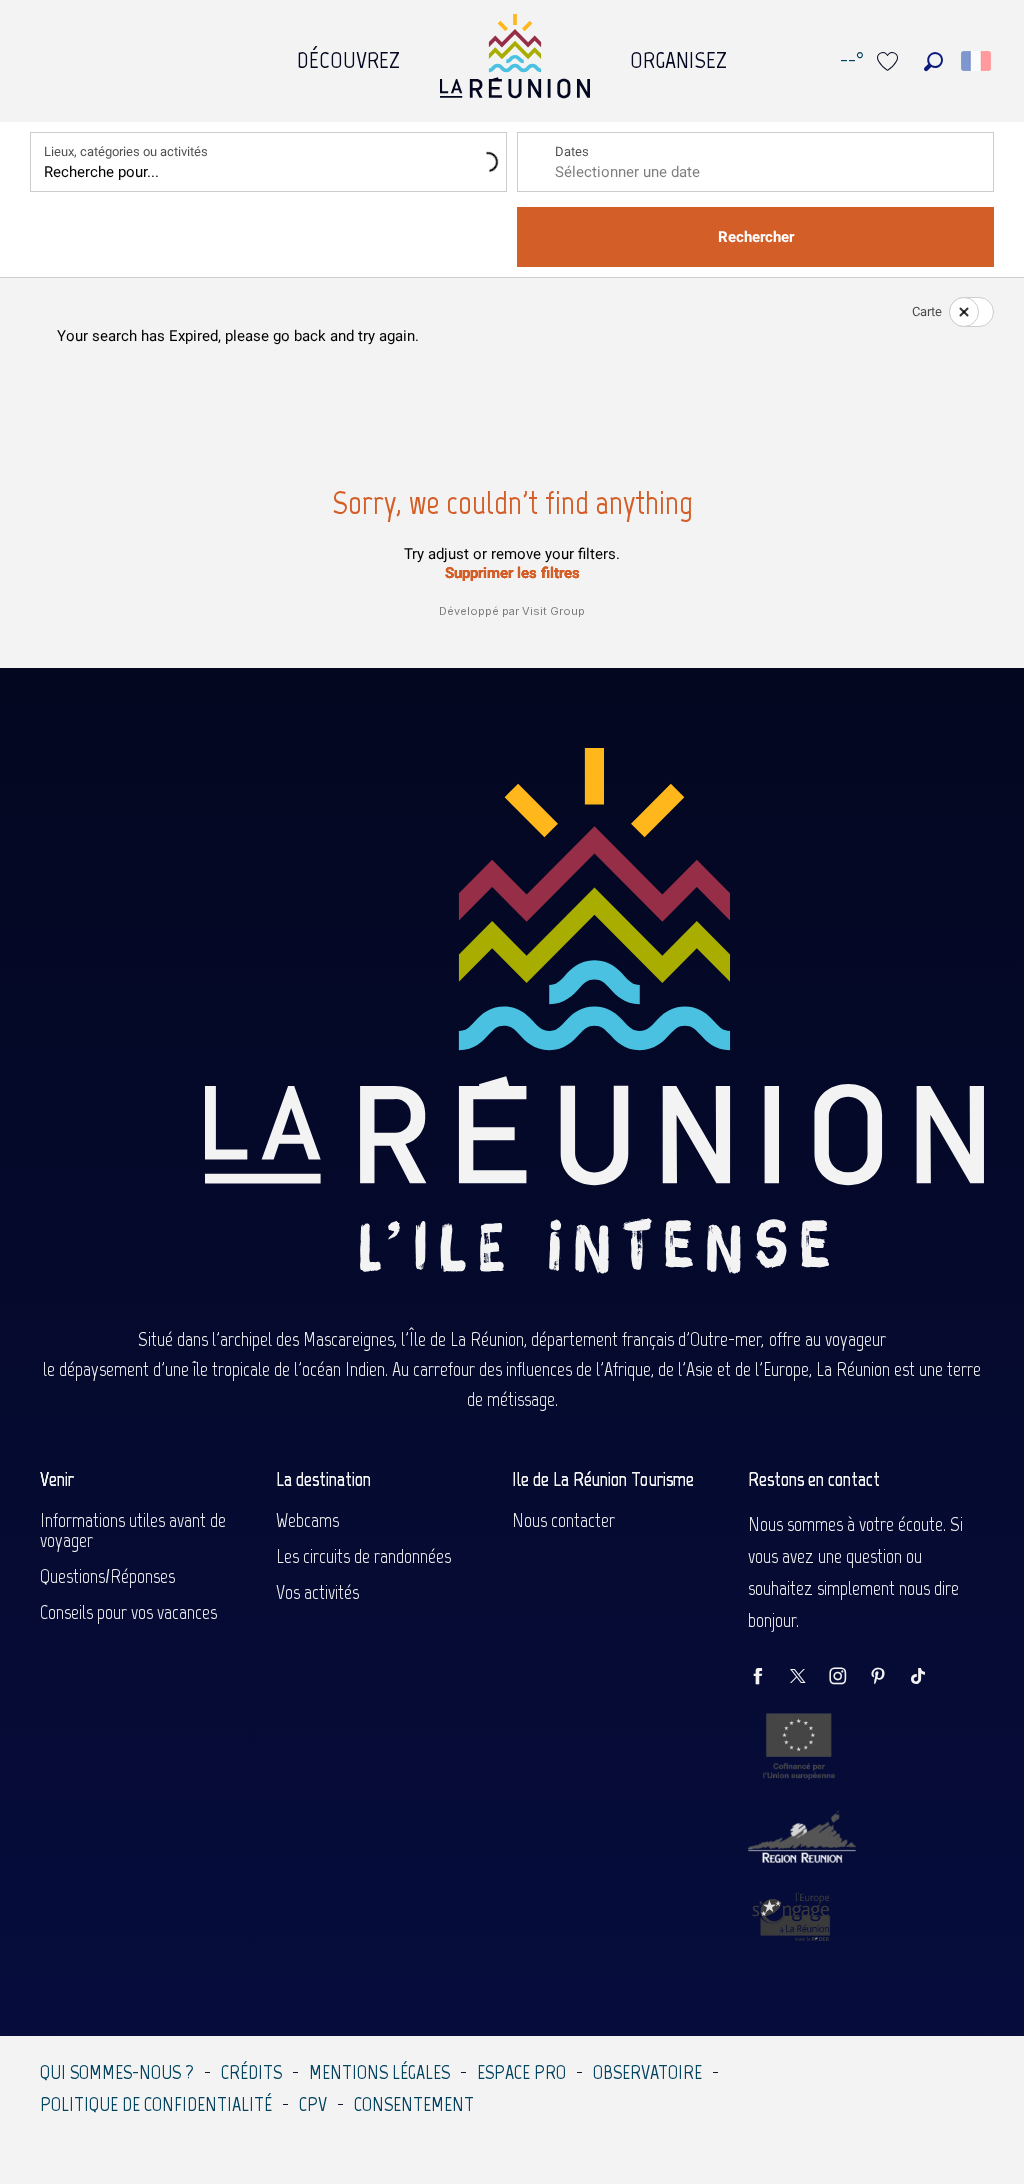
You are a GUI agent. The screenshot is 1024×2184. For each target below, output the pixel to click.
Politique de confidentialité (156, 2104)
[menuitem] (348, 55)
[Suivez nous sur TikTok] (928, 1677)
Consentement (414, 2104)
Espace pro (521, 2072)
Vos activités (317, 1592)
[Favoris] (890, 61)
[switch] (959, 312)
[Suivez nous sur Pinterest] (888, 1677)
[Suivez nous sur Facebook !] (768, 1677)
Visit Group (553, 611)
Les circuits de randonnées (363, 1556)
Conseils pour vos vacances (128, 1612)
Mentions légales (379, 2072)
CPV (313, 2104)
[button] (933, 61)
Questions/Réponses (107, 1576)
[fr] (977, 61)
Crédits (251, 2072)
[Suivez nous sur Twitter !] (808, 1677)
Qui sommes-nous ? (117, 2072)
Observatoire (647, 2072)
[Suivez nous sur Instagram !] (848, 1677)
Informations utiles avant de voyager (133, 1530)
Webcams (307, 1520)
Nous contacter (563, 1520)
